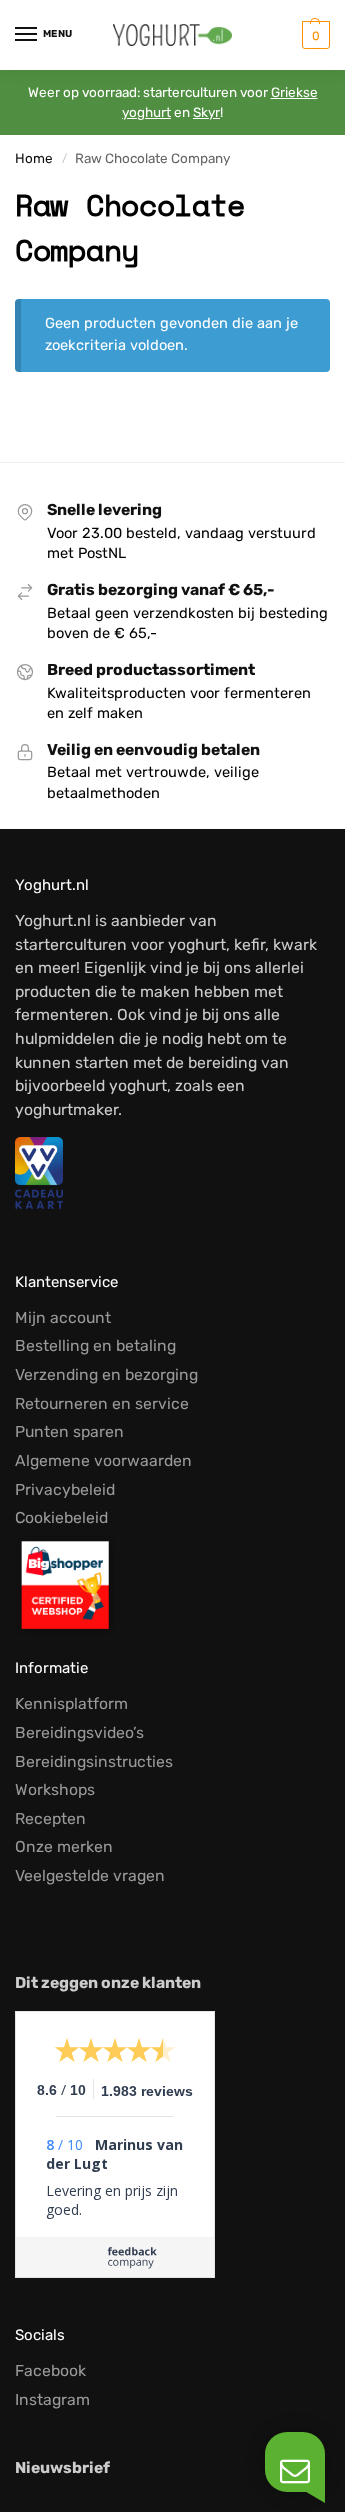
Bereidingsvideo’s (79, 1732)
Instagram (52, 2399)
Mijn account (63, 1317)
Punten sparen (69, 1431)
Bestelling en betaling (95, 1345)
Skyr (206, 112)
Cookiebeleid (61, 1517)
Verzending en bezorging (106, 1374)
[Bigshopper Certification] (172, 1585)
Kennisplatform (71, 1703)
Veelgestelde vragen (90, 1875)
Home (34, 158)
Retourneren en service (102, 1403)
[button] (313, 35)
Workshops (55, 1789)
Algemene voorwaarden (103, 1460)
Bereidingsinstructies (94, 1761)
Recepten (50, 1818)
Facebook (50, 2370)
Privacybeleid (65, 1489)
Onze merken (64, 1846)
